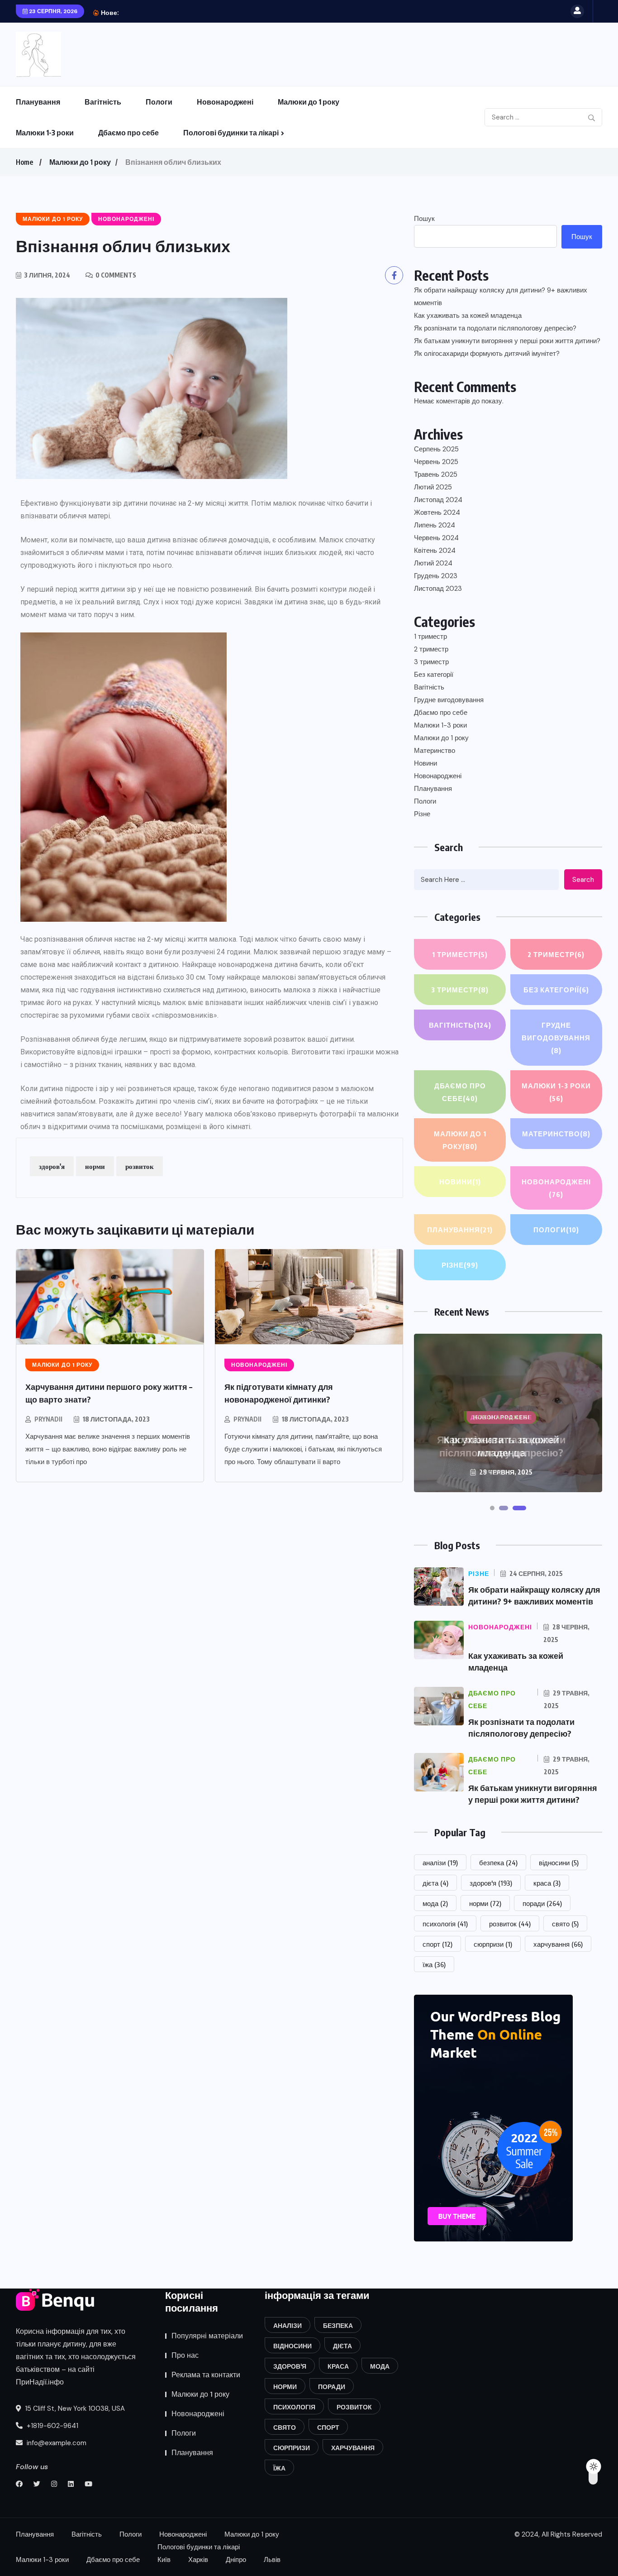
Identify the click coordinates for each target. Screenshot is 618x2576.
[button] (492, 1508)
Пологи (159, 102)
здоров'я (52, 1166)
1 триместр (430, 637)
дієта (435, 1883)
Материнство (435, 751)
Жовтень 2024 (437, 512)
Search (583, 880)
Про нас (185, 2355)
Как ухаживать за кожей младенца (468, 316)
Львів (272, 2560)
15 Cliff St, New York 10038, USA (74, 2408)
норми (95, 1166)
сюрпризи (493, 1944)
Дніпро (236, 2560)
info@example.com (56, 2443)
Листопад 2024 (438, 500)
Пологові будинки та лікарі (231, 133)
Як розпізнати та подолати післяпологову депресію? (225, 12)
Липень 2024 (435, 525)
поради (542, 1903)
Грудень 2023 (436, 576)
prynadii (48, 1419)
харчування (558, 1944)
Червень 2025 (436, 462)
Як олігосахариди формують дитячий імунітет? (487, 354)
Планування (38, 102)
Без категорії (434, 675)
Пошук (424, 219)
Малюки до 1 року (309, 102)
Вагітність (103, 102)
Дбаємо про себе (128, 133)
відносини (559, 1863)
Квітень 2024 (435, 551)
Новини (425, 763)
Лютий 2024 (433, 563)
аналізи (440, 1863)
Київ (164, 2560)
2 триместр (431, 649)
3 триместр (431, 662)
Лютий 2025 (433, 487)
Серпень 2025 (436, 449)
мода (435, 1903)
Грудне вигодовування (449, 700)
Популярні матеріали (207, 2336)
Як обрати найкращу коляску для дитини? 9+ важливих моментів (501, 297)
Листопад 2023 (438, 589)
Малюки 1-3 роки (45, 133)
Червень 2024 (436, 538)
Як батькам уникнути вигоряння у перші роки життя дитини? (507, 341)
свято (565, 1924)
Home (24, 162)
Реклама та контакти (206, 2375)
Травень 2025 (436, 474)
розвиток (140, 1166)
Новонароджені (225, 102)
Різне (422, 814)
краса (547, 1883)
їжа (434, 1964)
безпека (498, 1863)
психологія (445, 1924)
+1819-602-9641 (52, 2426)
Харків (198, 2560)
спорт (437, 1944)
